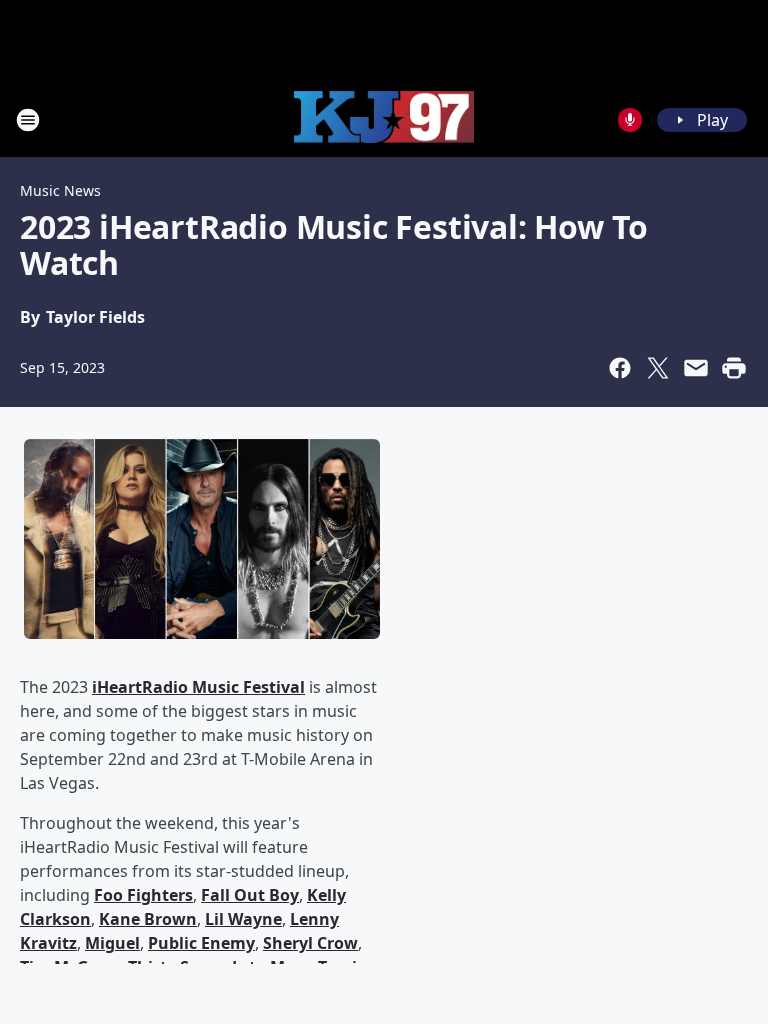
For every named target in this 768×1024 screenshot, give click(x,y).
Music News (60, 190)
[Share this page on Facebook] (620, 368)
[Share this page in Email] (696, 368)
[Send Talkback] (630, 120)
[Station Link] (384, 120)
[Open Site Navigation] (28, 120)
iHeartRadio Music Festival (198, 687)
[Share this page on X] (658, 368)
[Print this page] (734, 368)
